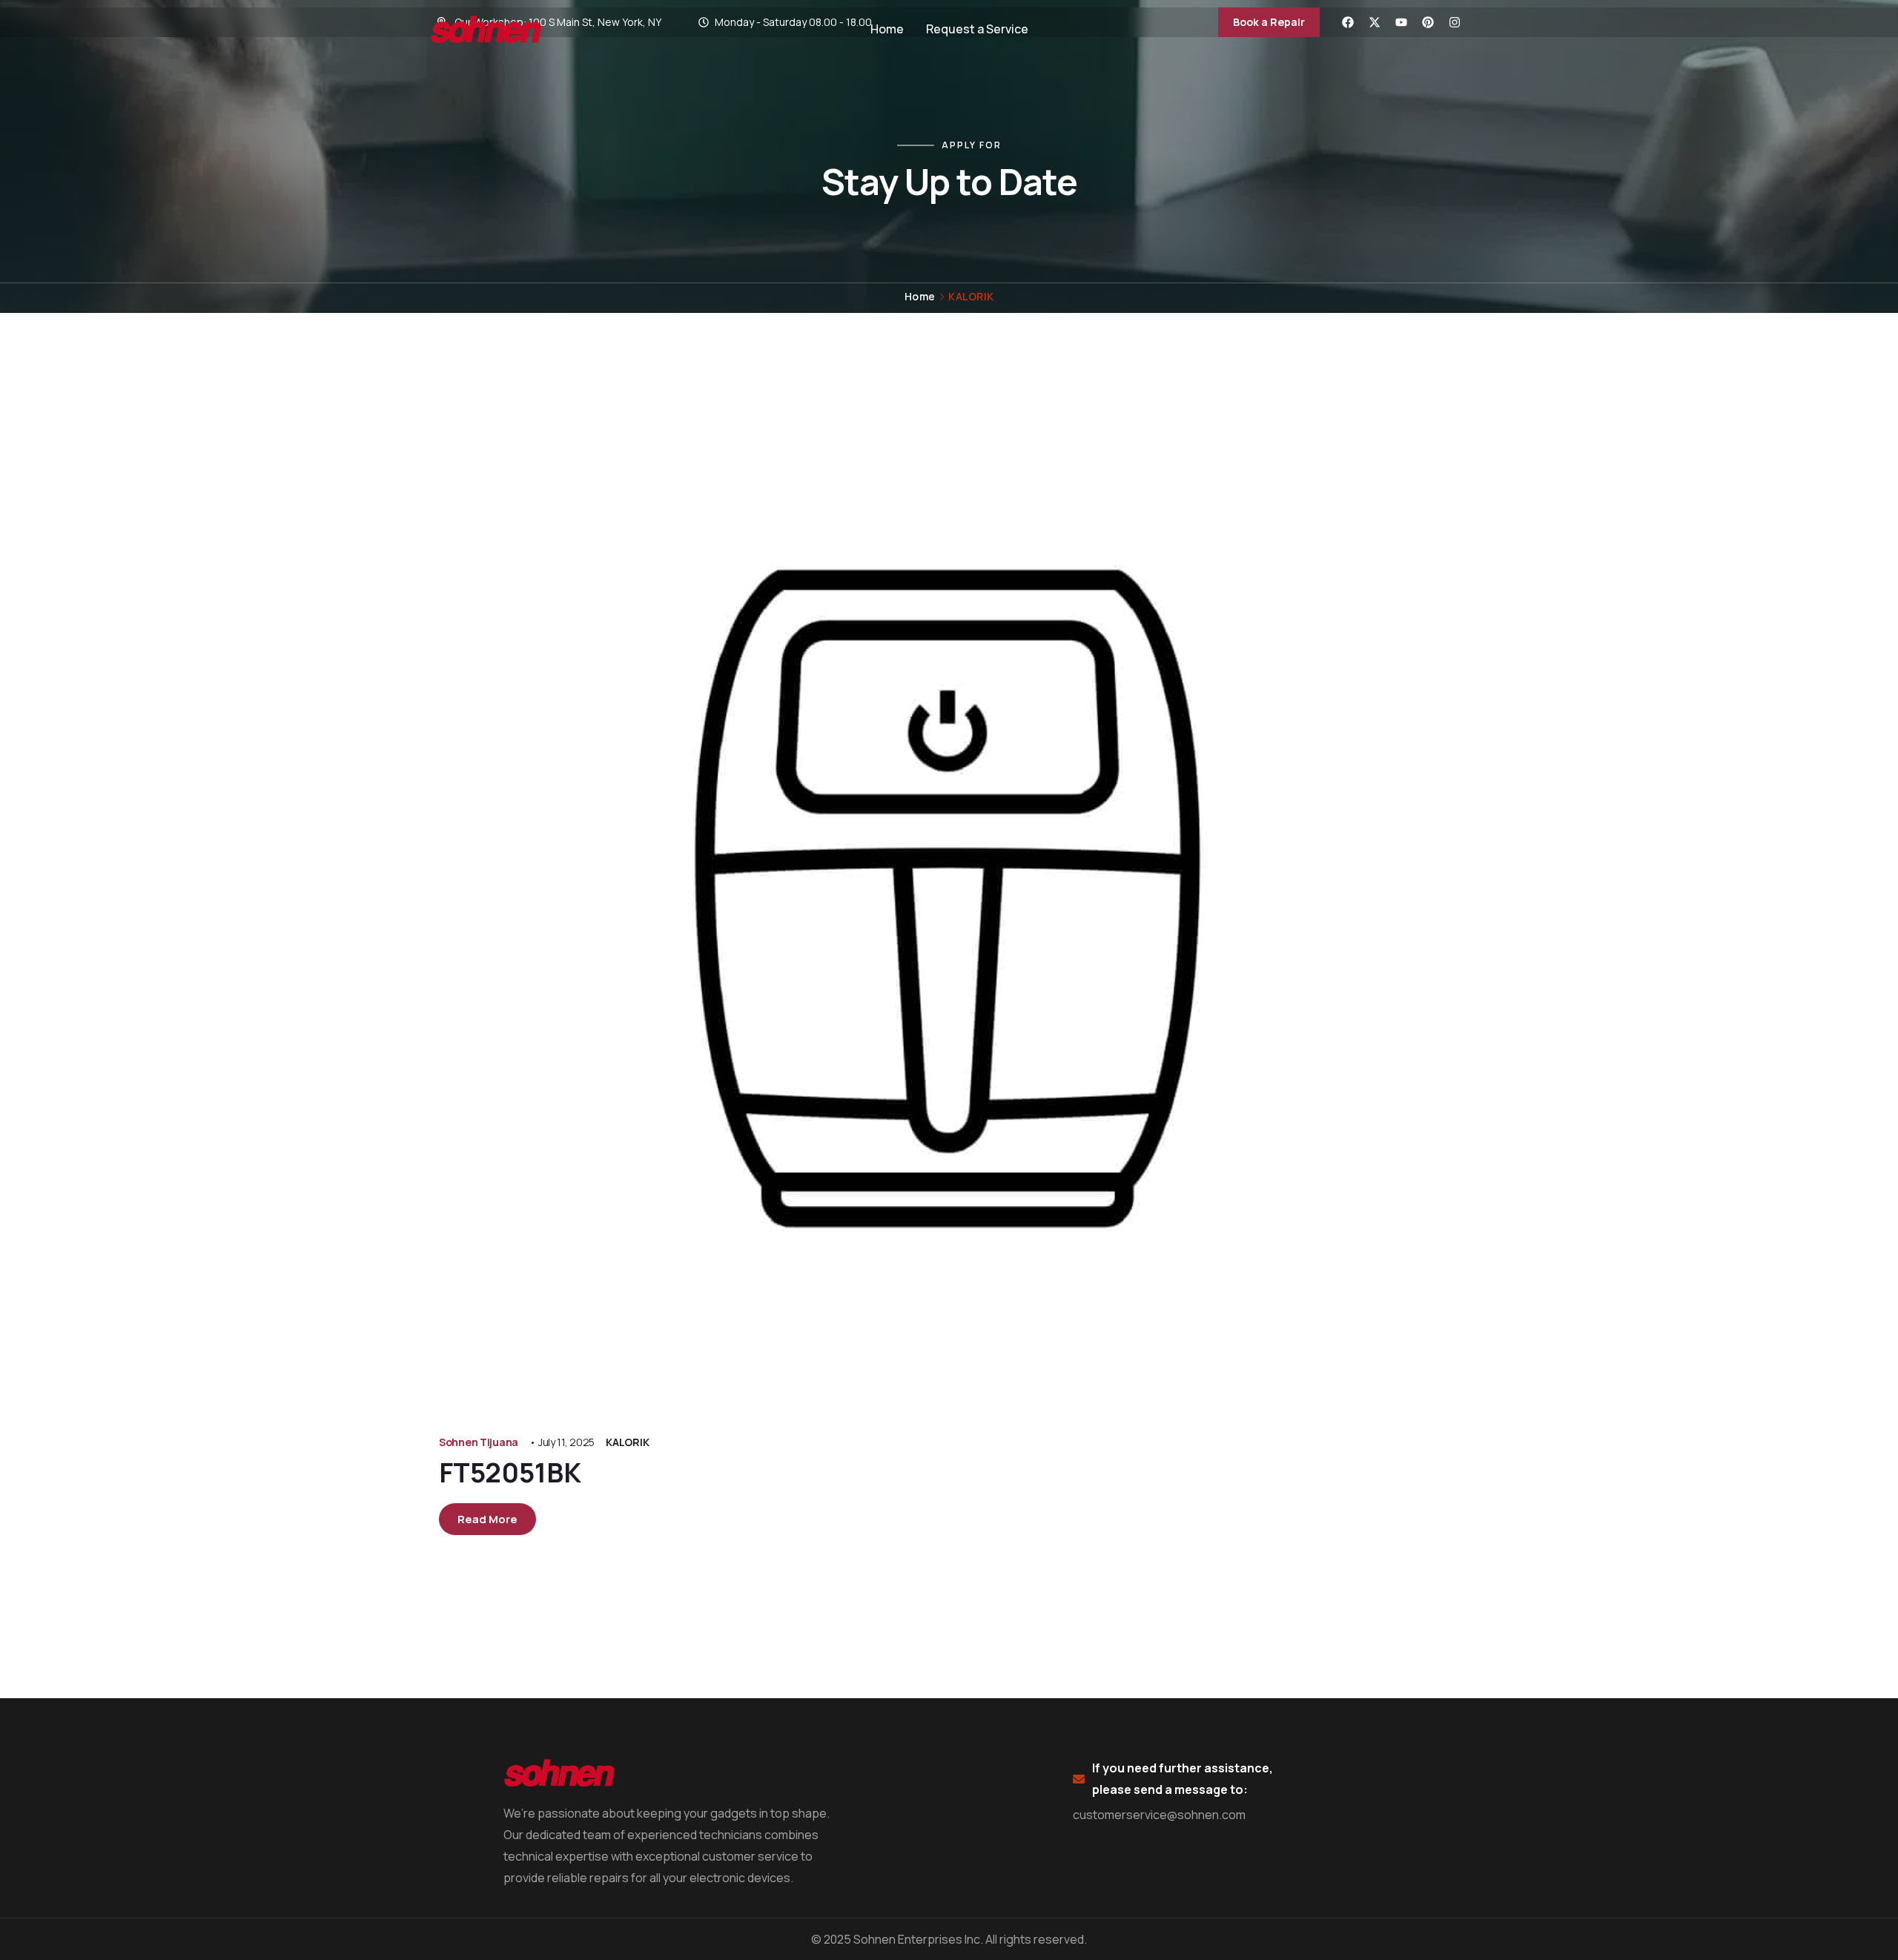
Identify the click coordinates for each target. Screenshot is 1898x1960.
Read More (487, 1519)
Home (920, 296)
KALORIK (627, 1442)
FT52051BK (510, 1472)
